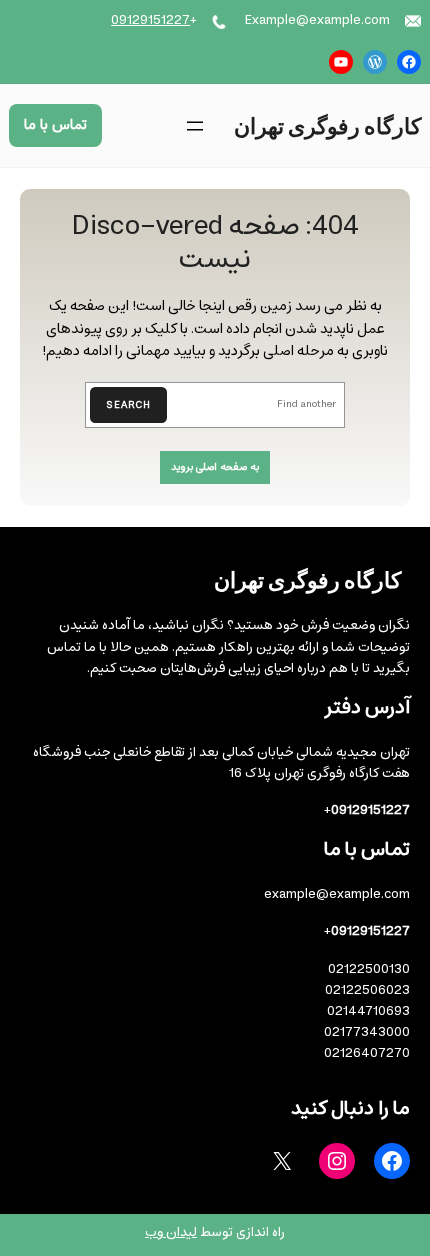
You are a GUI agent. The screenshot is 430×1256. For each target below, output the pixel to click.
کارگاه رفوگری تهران (327, 125)
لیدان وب (171, 1232)
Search (128, 405)
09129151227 (150, 20)
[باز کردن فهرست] (195, 126)
